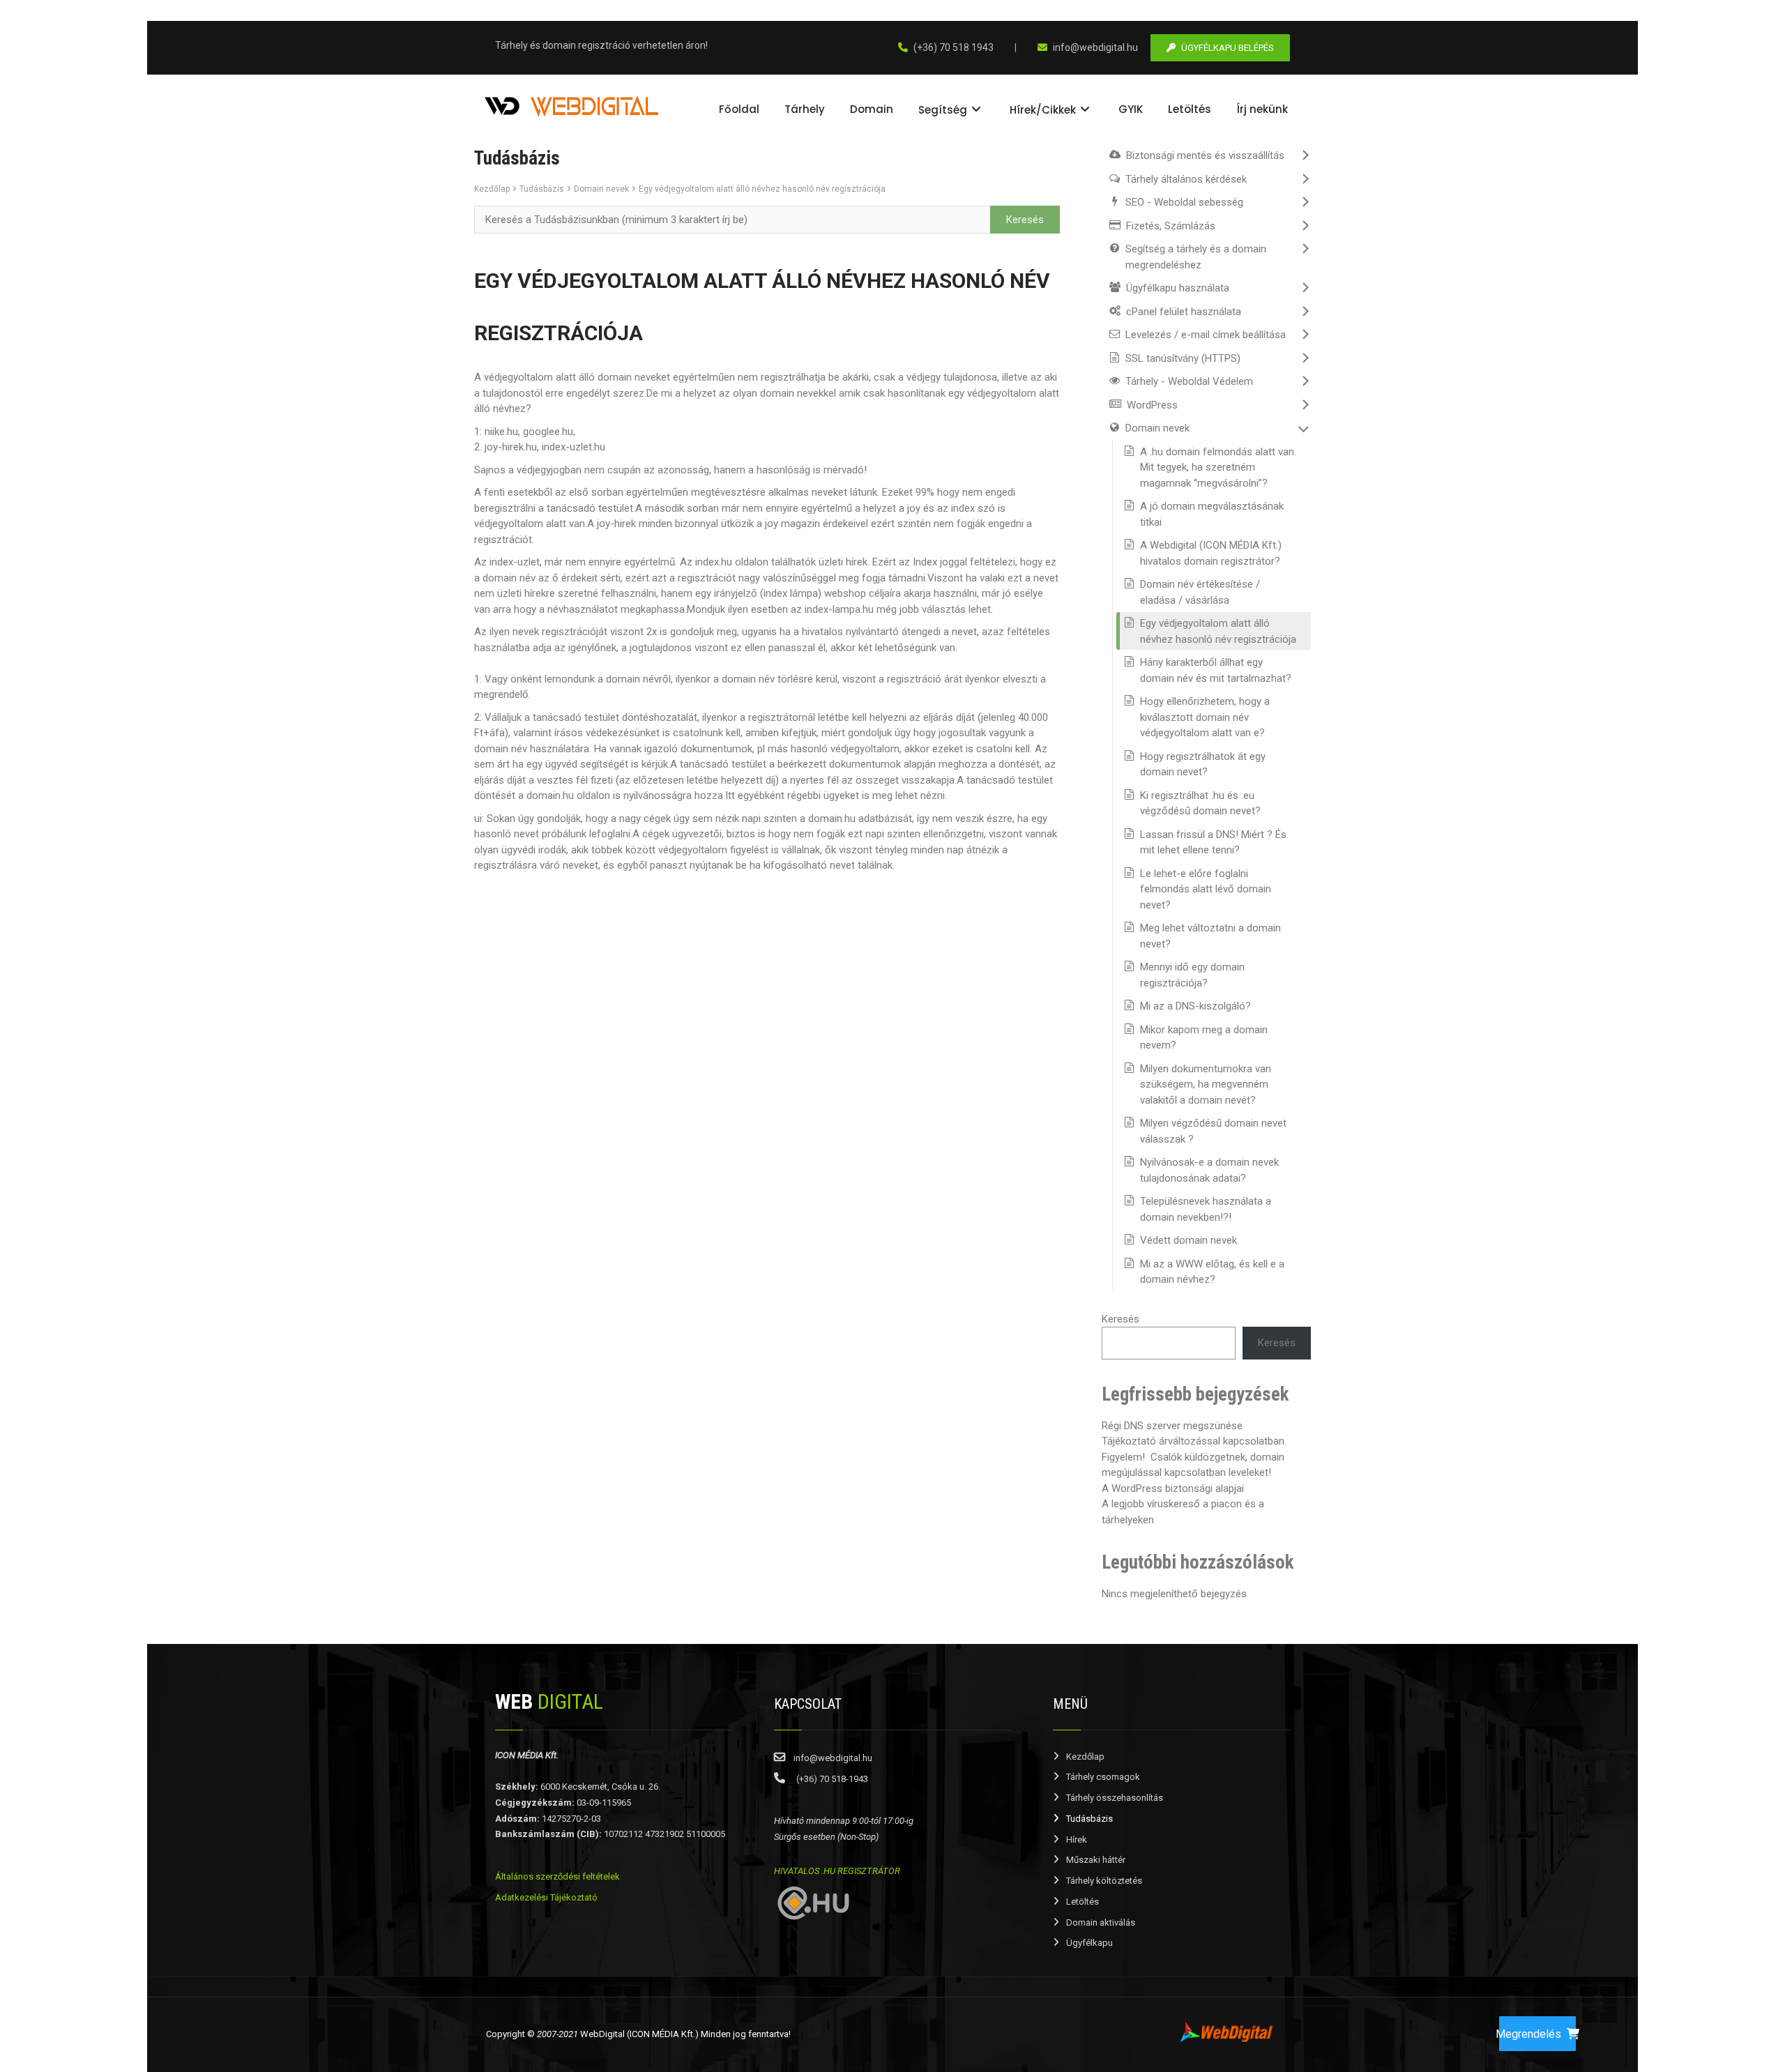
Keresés (1121, 1319)
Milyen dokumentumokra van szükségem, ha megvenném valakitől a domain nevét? (1206, 1084)
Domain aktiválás (1101, 1922)
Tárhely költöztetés (1104, 1881)
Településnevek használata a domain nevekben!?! (1206, 1209)
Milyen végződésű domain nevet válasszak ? (1213, 1131)
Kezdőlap (492, 189)
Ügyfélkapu (1089, 1943)
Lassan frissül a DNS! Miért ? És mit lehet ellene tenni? (1213, 843)
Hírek (1077, 1839)
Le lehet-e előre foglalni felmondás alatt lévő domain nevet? (1206, 889)
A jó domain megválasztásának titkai (1212, 514)
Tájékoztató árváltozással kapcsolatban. (1194, 1441)
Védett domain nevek (1188, 1240)
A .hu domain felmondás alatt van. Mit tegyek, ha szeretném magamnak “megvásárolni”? (1218, 467)
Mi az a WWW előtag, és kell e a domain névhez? (1212, 1272)
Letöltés (1083, 1902)
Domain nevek (601, 189)
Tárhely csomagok (1103, 1777)
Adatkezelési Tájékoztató (546, 1897)
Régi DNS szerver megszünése (1172, 1426)
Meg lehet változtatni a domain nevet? (1210, 936)
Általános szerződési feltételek (557, 1876)
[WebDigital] (572, 105)
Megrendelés (1530, 2034)
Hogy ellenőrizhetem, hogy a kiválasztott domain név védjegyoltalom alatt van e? (1205, 717)
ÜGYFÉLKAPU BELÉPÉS (1228, 48)
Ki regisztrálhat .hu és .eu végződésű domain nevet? (1200, 803)
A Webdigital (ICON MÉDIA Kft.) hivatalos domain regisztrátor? (1211, 553)
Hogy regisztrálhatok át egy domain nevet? (1203, 764)
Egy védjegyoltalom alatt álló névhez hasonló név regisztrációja (762, 189)
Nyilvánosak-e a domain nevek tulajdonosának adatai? (1209, 1170)
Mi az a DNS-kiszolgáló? (1195, 1006)
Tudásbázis (542, 189)
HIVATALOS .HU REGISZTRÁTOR (837, 1871)
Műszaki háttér (1096, 1860)
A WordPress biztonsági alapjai (1173, 1488)
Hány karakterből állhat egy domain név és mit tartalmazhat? (1216, 670)
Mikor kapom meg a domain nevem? (1204, 1038)
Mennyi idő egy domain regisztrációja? (1192, 975)
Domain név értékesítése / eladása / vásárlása (1200, 592)
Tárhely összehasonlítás (1115, 1798)
